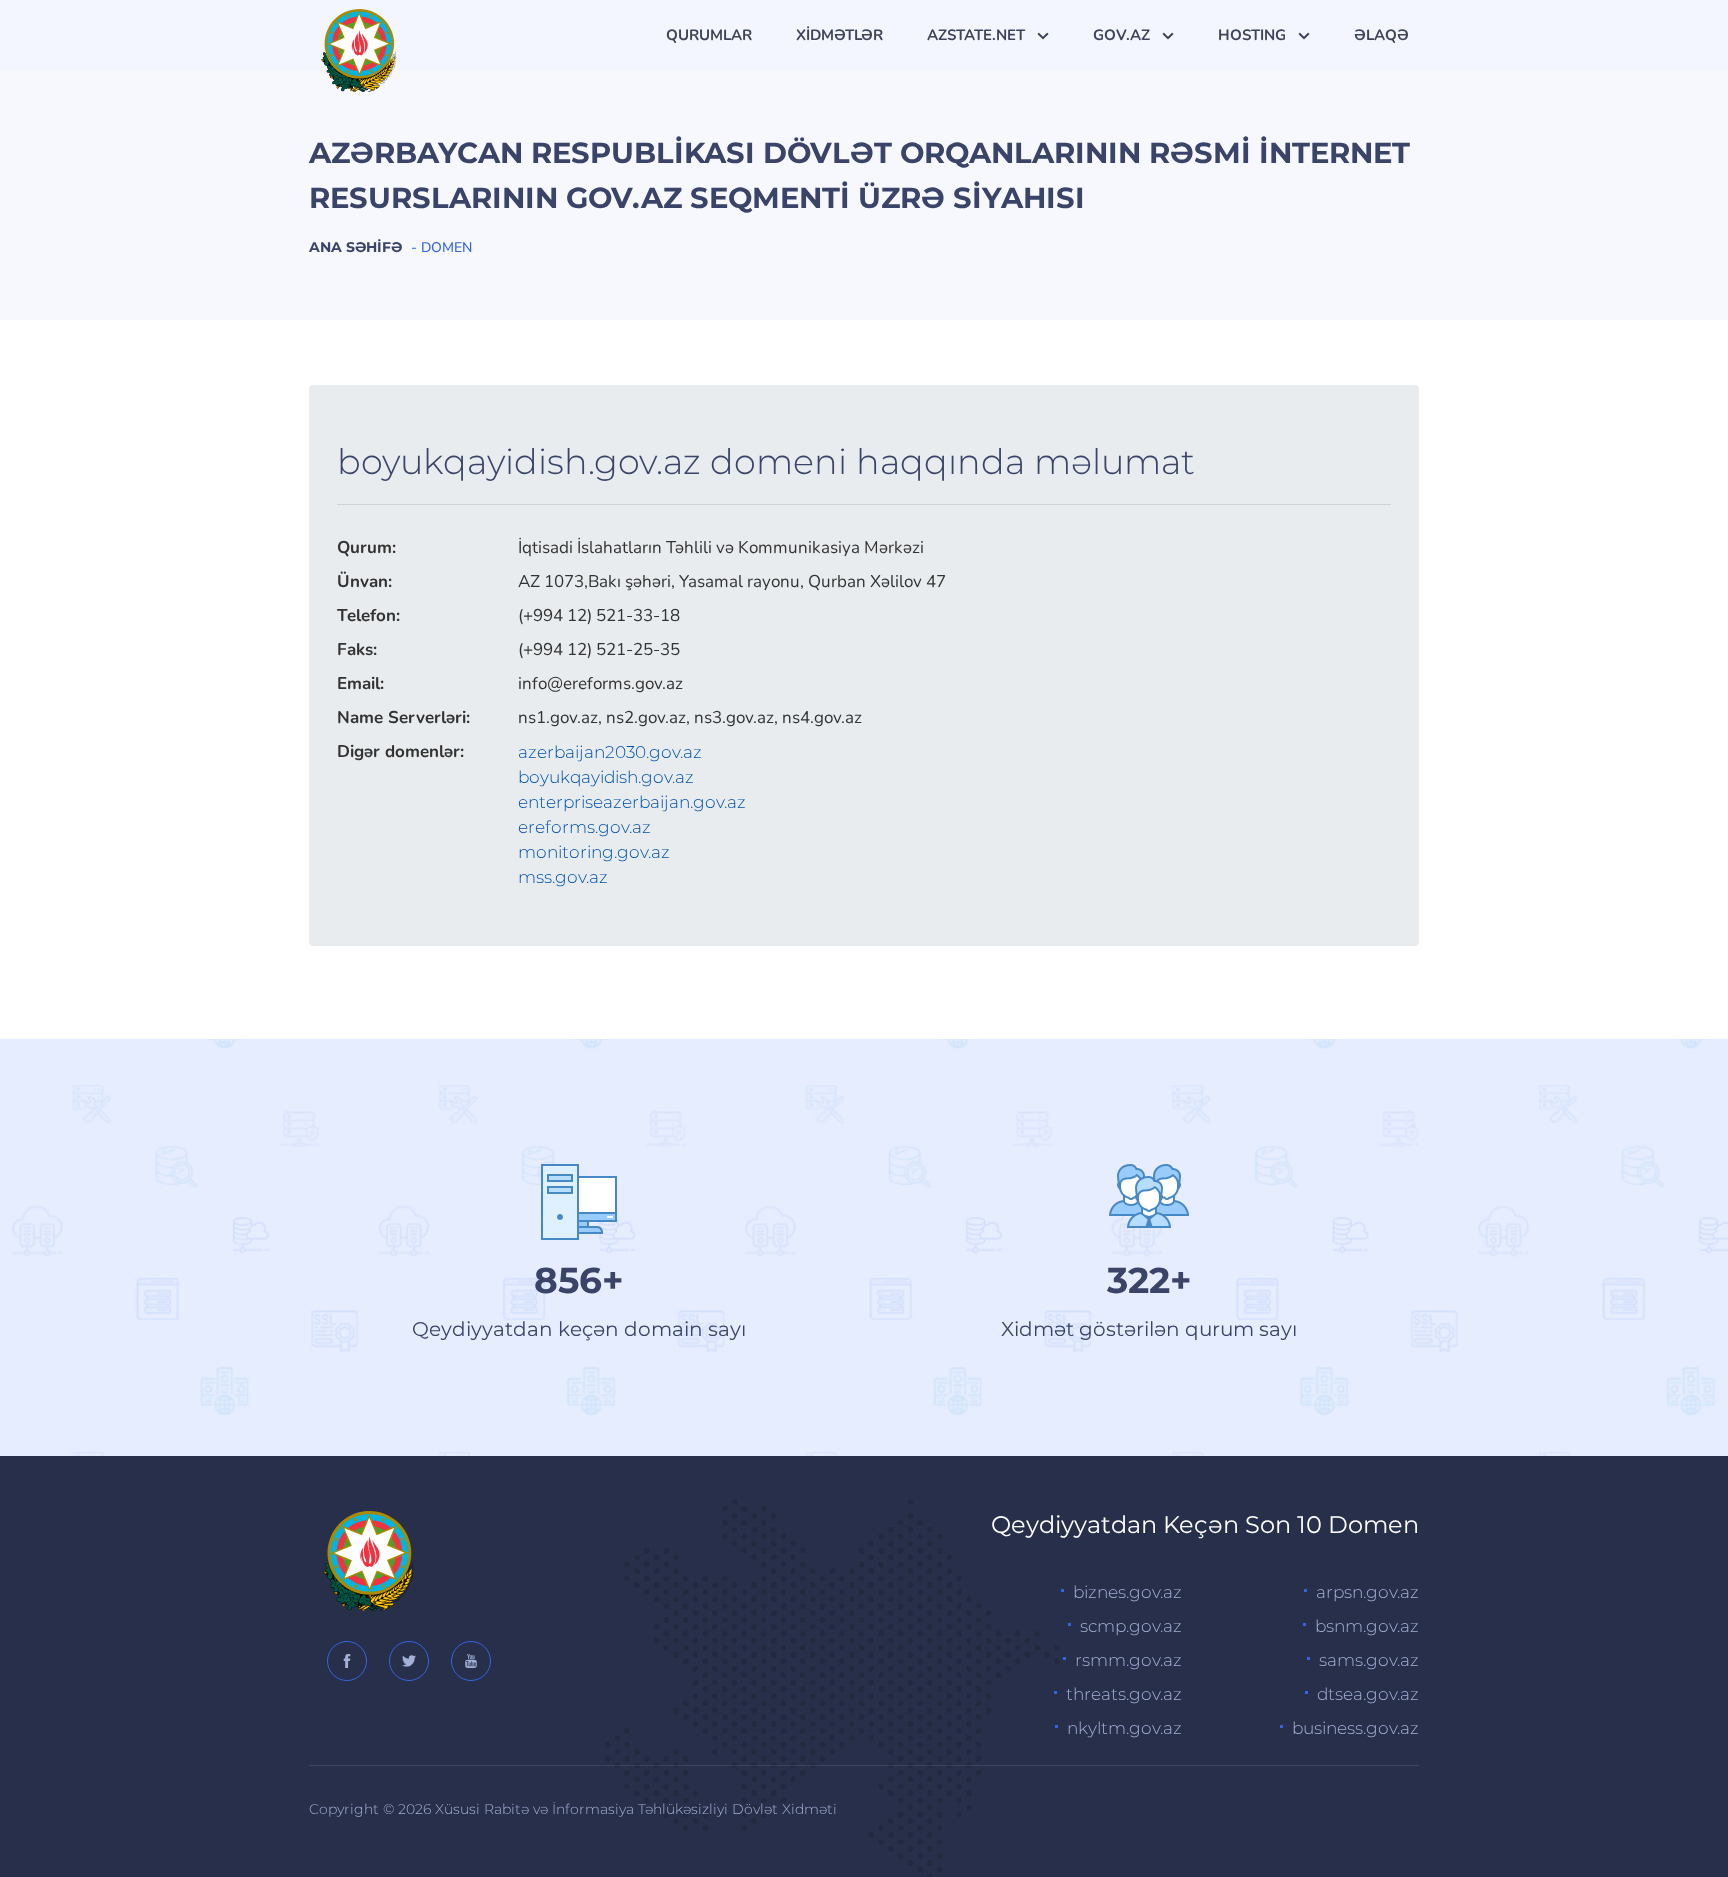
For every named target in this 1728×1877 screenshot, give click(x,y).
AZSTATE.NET (978, 35)
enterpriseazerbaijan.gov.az (632, 802)
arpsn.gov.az (1367, 1592)
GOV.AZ (1123, 35)
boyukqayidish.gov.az (606, 777)
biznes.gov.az (1127, 1592)
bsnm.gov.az (1367, 1626)
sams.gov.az (1369, 1660)
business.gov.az (1355, 1728)
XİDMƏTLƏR (839, 35)
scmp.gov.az (1131, 1626)
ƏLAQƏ (1381, 35)
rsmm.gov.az (1128, 1660)
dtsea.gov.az (1368, 1694)
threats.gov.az (1124, 1694)
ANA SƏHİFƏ (355, 247)
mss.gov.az (563, 877)
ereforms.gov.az (584, 827)
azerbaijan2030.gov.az (610, 752)
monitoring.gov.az (594, 852)
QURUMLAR (709, 35)
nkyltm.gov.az (1124, 1728)
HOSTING (1254, 35)
